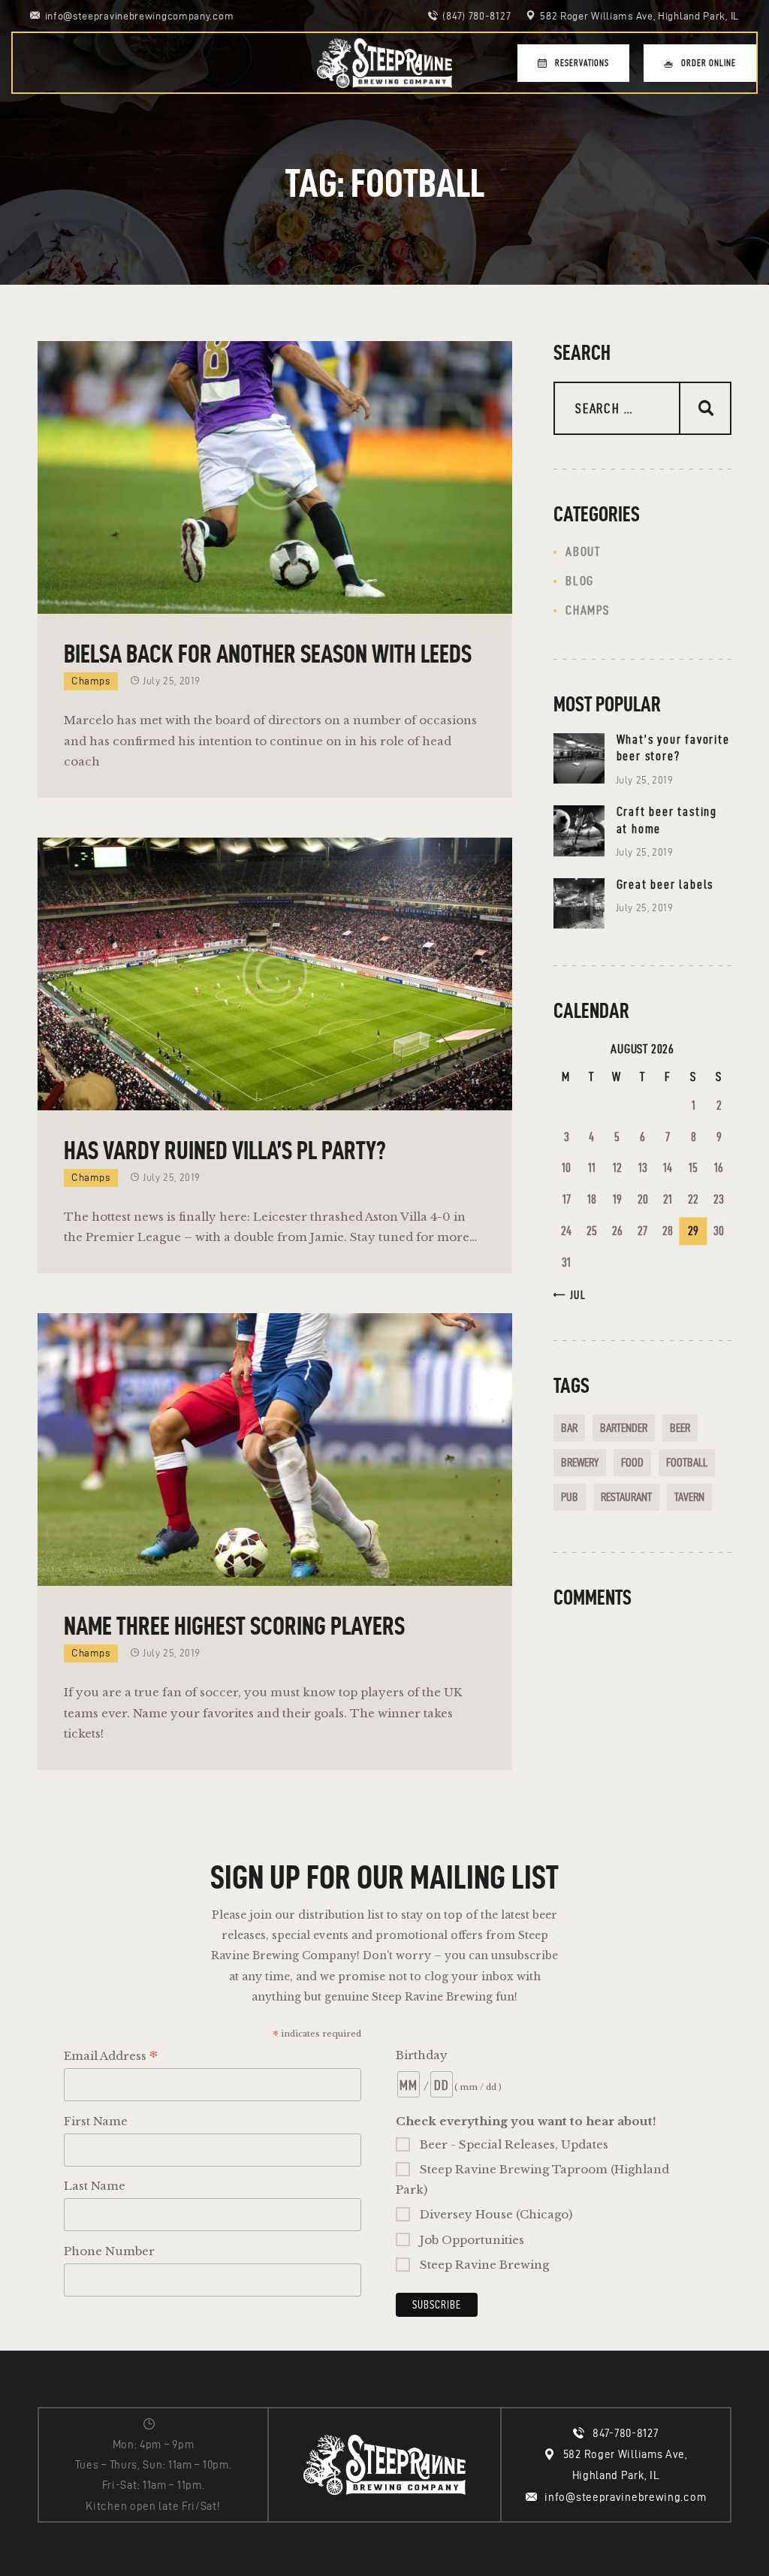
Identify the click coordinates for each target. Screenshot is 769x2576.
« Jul (573, 1295)
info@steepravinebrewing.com (625, 2497)
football (687, 1462)
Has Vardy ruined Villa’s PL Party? (225, 1150)
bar (569, 1428)
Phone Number (109, 2251)
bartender (624, 1428)
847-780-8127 (625, 2433)
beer (680, 1428)
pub (570, 1497)
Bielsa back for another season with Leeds (268, 654)
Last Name (95, 2186)
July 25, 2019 (172, 681)
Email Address (111, 2057)
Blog (580, 581)
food (632, 1462)
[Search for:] (642, 409)
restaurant (626, 1497)
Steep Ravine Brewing (484, 2265)
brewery (580, 1462)
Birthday (422, 2055)
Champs (91, 681)
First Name (96, 2121)
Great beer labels (665, 884)
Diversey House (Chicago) (496, 2214)
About (583, 551)
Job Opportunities (472, 2240)
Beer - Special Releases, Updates (514, 2144)
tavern (689, 1497)
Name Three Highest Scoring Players (234, 1626)
